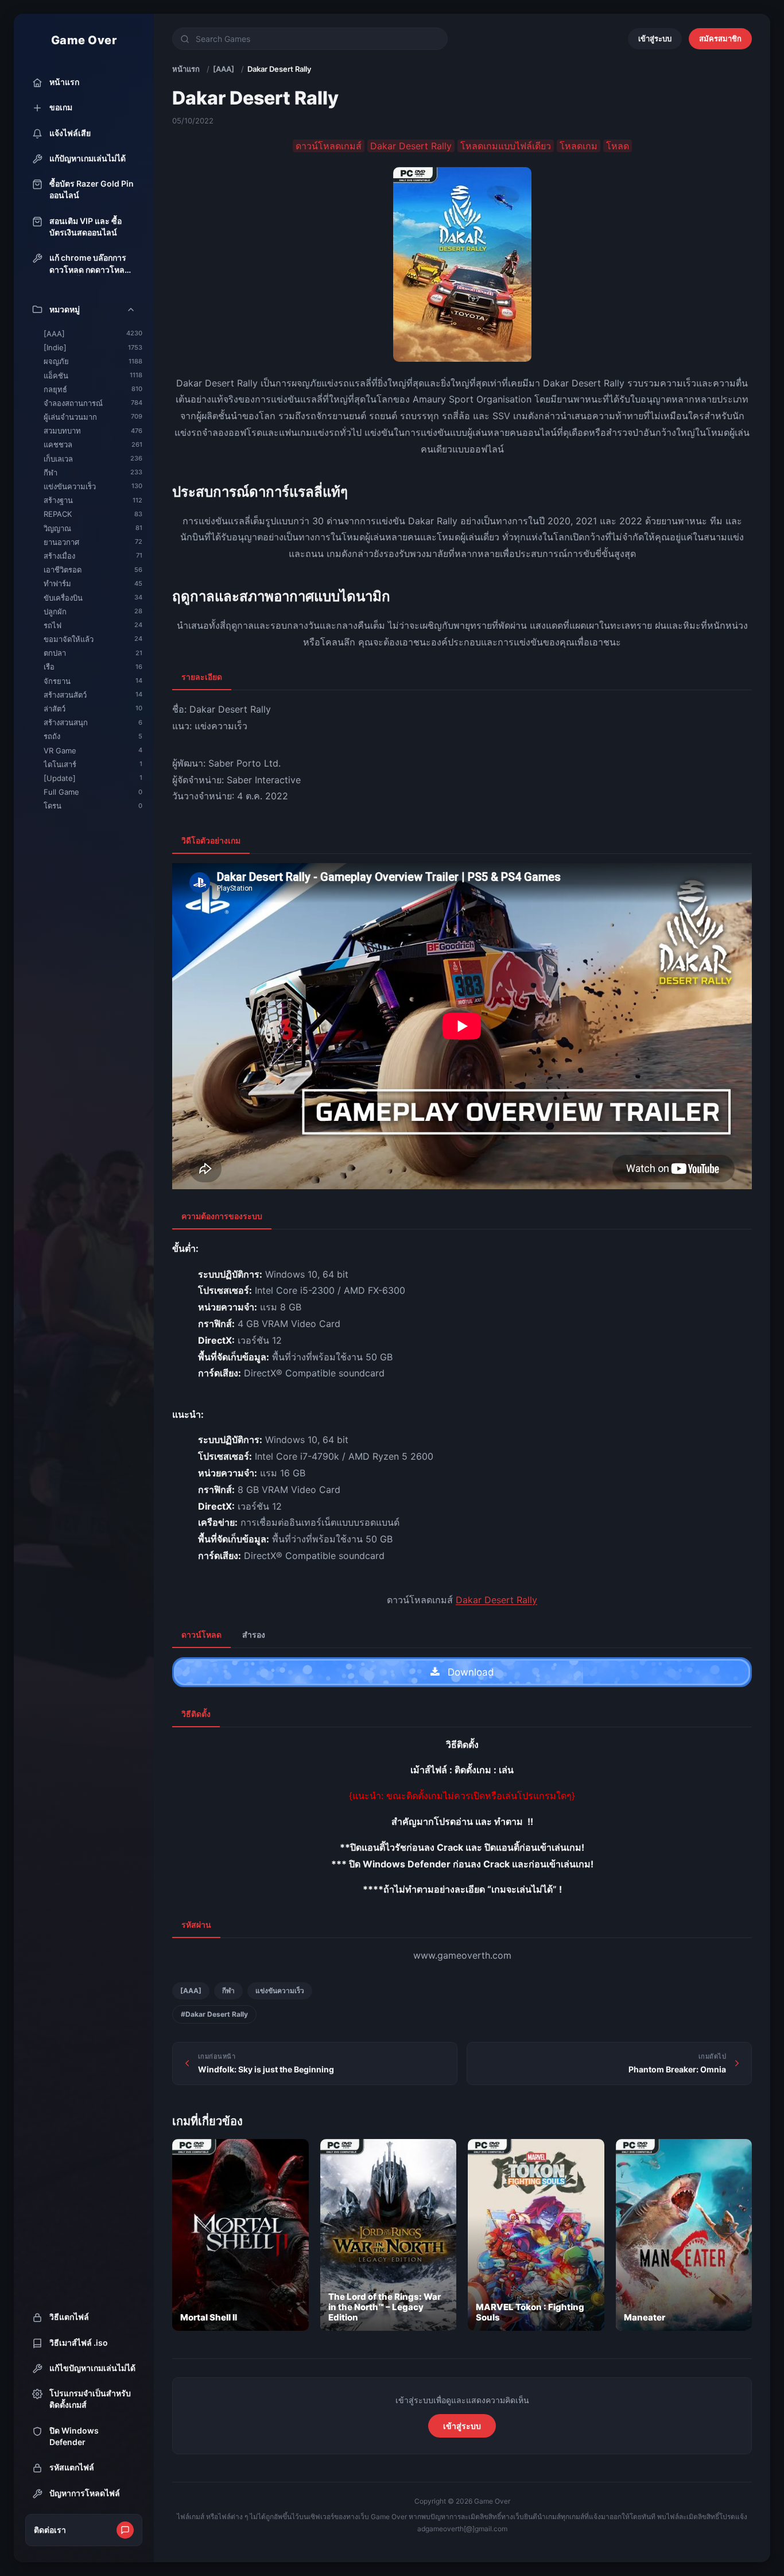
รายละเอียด (202, 677)
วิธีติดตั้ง (196, 1714)
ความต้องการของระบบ (222, 1216)
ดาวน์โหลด (201, 1635)
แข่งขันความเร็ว (280, 1991)
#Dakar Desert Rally (214, 2014)
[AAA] (224, 69)
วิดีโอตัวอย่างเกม (211, 840)
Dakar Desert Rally (496, 1600)
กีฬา (228, 1991)
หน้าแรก (186, 69)
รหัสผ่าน (196, 1925)
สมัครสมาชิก (720, 38)
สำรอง (254, 1635)
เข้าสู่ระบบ (655, 38)
